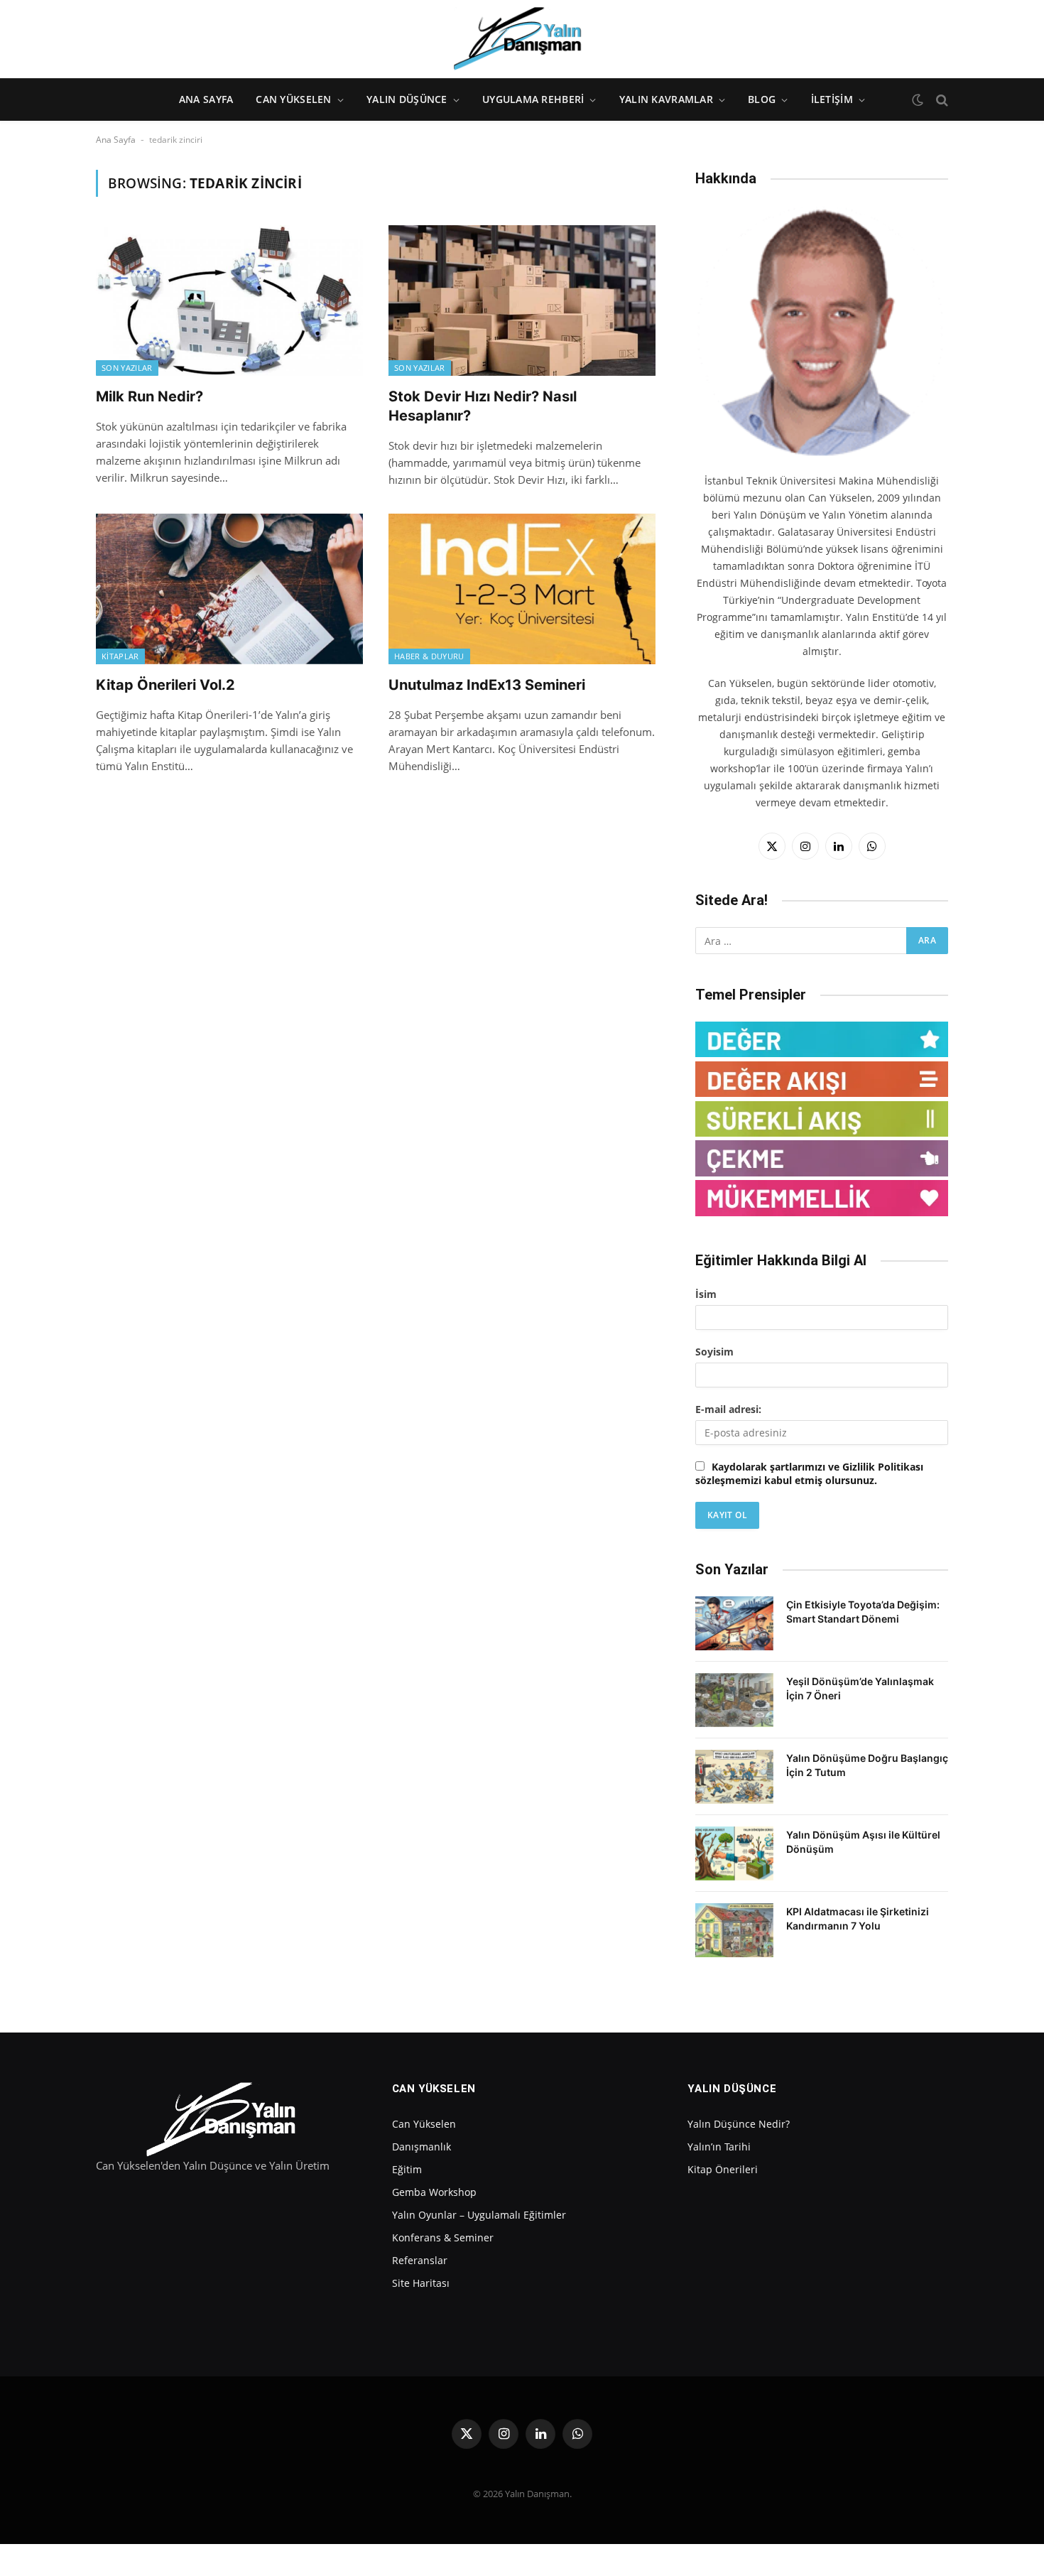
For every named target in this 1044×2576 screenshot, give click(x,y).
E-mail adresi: (728, 1409)
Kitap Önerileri (723, 2169)
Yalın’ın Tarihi (719, 2147)
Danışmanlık (422, 2147)
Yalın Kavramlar (666, 99)
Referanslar (420, 2260)
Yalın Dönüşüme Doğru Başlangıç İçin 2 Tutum (867, 1765)
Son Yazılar (127, 368)
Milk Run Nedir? (149, 396)
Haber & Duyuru (429, 656)
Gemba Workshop (434, 2192)
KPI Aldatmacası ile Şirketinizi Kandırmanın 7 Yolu (858, 1919)
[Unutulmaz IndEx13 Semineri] (522, 589)
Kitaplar (120, 656)
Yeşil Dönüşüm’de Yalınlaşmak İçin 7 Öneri (860, 1688)
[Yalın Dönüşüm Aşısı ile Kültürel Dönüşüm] (734, 1853)
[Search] (941, 100)
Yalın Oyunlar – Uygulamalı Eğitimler (479, 2215)
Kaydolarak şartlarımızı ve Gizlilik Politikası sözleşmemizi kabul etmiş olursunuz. (809, 1473)
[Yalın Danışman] (522, 39)
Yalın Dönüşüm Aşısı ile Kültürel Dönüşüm (863, 1842)
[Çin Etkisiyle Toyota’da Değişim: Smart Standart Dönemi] (734, 1623)
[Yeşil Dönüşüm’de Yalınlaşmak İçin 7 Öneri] (734, 1700)
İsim (706, 1294)
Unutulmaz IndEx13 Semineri (487, 685)
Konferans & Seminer (443, 2237)
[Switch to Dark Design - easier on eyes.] (918, 100)
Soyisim (714, 1352)
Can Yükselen (293, 99)
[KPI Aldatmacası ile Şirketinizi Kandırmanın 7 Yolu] (734, 1930)
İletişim (832, 99)
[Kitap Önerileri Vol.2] (229, 589)
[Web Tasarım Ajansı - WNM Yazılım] (522, 2560)
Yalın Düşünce (407, 99)
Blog (762, 99)
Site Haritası (421, 2283)
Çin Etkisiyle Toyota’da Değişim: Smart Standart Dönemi (863, 1612)
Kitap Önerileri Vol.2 (165, 685)
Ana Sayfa (206, 99)
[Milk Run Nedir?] (229, 301)
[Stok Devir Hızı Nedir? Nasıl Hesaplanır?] (522, 301)
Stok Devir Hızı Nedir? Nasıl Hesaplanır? (483, 406)
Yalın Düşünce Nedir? (739, 2124)
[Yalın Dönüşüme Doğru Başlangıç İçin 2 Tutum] (734, 1777)
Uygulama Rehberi (533, 99)
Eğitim (407, 2169)
